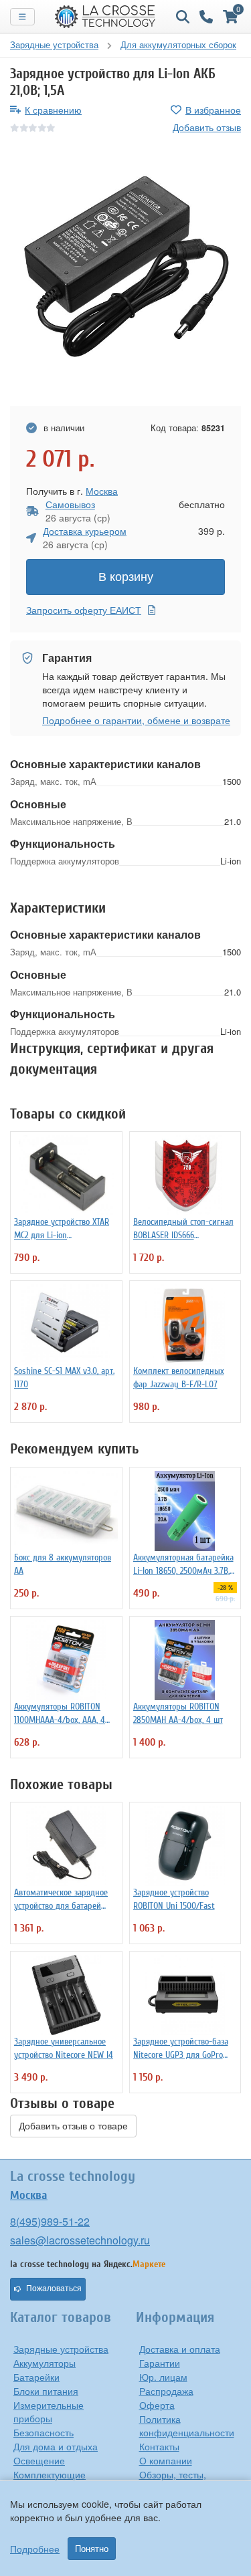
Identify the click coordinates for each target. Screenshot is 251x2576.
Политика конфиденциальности (187, 2426)
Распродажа (166, 2391)
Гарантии (160, 2363)
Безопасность (44, 2432)
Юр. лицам (163, 2377)
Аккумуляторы (45, 2363)
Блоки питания (46, 2391)
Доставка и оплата (180, 2349)
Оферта (157, 2405)
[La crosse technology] (105, 17)
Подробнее (35, 2549)
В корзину (126, 577)
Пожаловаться (54, 2289)
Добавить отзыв (207, 127)
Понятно (92, 2549)
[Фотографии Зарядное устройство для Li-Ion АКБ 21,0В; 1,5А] (125, 270)
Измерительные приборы (49, 2412)
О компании (166, 2460)
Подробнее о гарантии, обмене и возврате (136, 720)
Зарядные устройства (61, 2349)
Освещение (39, 2460)
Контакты (159, 2446)
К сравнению (53, 110)
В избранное (213, 110)
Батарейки (36, 2377)
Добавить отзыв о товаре (73, 2126)
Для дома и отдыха (56, 2446)
